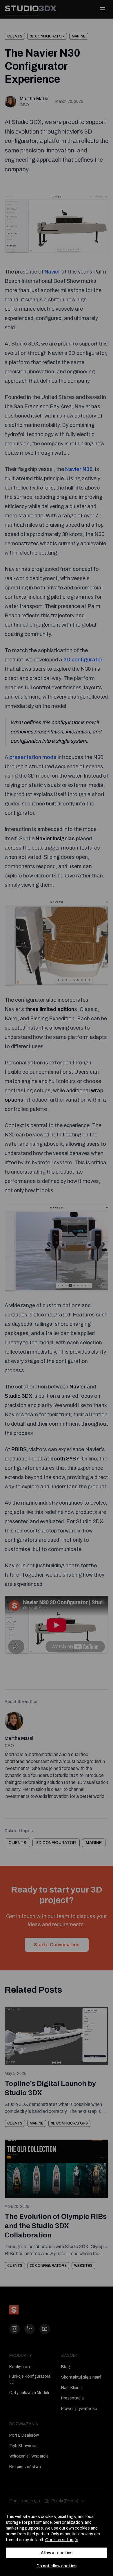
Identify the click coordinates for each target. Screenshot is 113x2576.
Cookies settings (62, 2540)
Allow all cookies (57, 2553)
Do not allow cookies (57, 2566)
